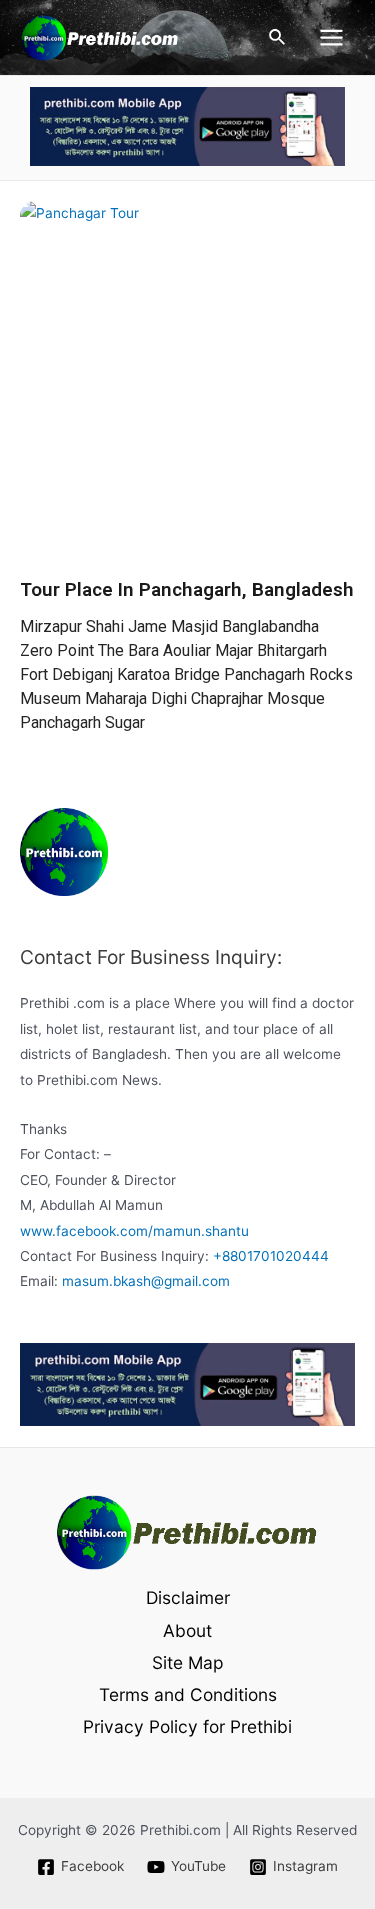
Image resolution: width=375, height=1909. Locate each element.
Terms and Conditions (188, 1694)
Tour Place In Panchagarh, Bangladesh (187, 589)
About (187, 1630)
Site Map (188, 1662)
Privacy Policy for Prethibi (187, 1726)
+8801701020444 (271, 1256)
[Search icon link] (278, 37)
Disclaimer (188, 1597)
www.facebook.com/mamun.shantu (134, 1231)
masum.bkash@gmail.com (146, 1281)
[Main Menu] (332, 38)
